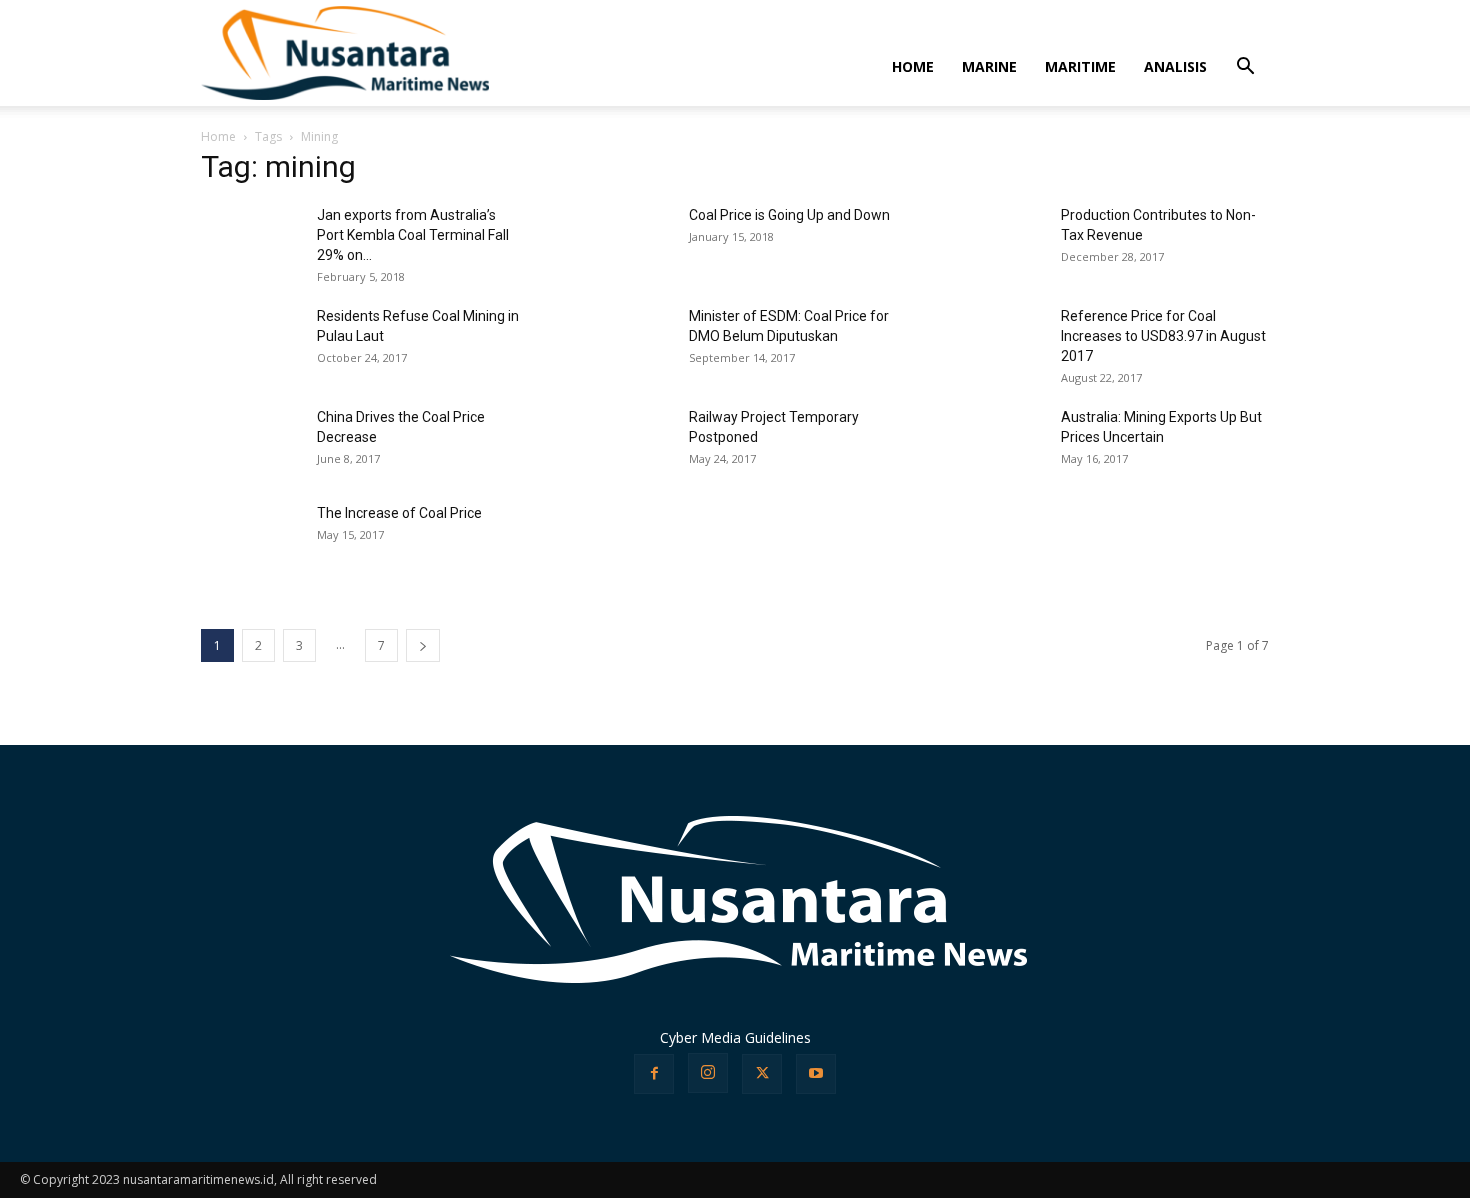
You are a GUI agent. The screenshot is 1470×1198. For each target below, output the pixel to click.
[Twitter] (762, 1074)
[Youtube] (816, 1074)
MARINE (989, 66)
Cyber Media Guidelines (735, 1037)
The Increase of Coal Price (399, 513)
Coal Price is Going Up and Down (789, 215)
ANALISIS (1175, 66)
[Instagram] (708, 1073)
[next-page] (423, 645)
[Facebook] (654, 1074)
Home (218, 136)
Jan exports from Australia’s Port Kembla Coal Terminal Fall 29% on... (413, 235)
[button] (1245, 68)
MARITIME (1080, 66)
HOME (913, 66)
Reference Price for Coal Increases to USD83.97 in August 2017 (1163, 336)
